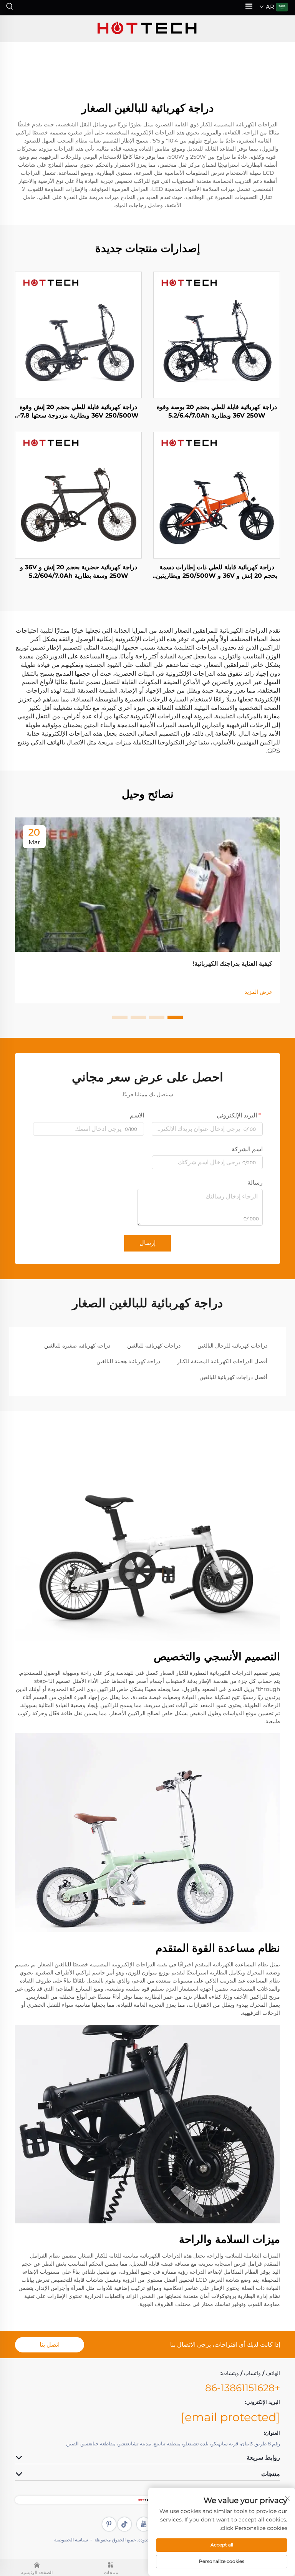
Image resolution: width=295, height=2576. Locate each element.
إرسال (147, 1243)
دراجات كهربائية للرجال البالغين (232, 1346)
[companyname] (147, 29)
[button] (175, 1017)
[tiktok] (124, 2524)
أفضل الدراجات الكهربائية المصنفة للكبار (222, 1361)
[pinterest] (109, 2524)
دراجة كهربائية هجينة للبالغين (128, 1361)
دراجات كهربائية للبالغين (154, 1346)
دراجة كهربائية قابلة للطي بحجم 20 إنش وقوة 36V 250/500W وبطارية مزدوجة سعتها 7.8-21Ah (78, 412)
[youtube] (144, 2524)
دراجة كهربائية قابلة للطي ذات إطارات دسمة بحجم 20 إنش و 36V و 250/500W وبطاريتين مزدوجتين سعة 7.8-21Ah (217, 572)
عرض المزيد (259, 992)
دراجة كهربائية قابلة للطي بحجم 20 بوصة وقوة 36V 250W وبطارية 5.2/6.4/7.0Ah (217, 411)
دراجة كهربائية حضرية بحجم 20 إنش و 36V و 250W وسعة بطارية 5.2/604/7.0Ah (79, 571)
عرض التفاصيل (217, 335)
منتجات (111, 2573)
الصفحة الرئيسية (37, 2573)
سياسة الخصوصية (71, 2540)
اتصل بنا (50, 2345)
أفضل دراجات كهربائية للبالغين (233, 1377)
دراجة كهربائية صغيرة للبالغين (77, 1346)
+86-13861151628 (243, 2388)
